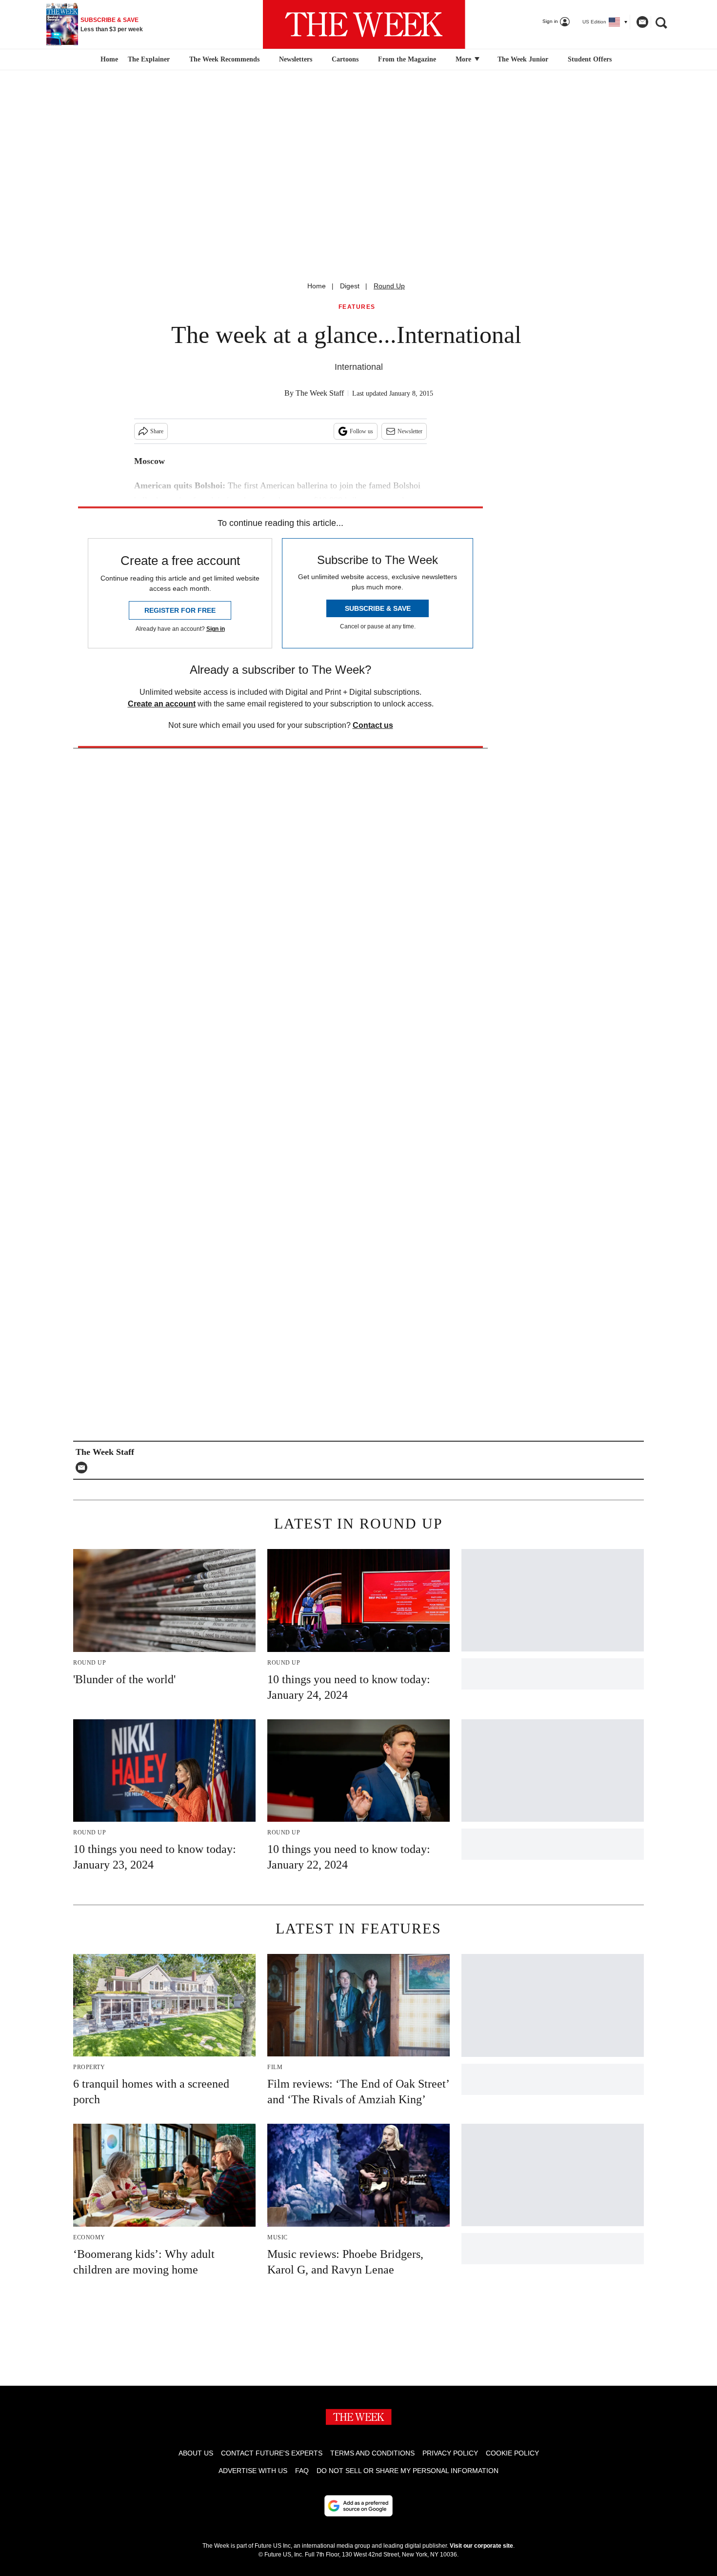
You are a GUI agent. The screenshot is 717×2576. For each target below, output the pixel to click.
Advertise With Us (253, 2471)
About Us (196, 2453)
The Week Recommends (224, 59)
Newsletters (296, 59)
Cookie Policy (512, 2453)
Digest (350, 286)
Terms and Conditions (372, 2453)
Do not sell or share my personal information (408, 2471)
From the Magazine (407, 59)
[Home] (108, 60)
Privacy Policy (450, 2453)
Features (357, 307)
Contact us (373, 725)
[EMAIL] (84, 1468)
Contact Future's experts (272, 2453)
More (464, 59)
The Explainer (149, 59)
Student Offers (590, 59)
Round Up (389, 286)
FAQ (302, 2471)
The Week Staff (320, 393)
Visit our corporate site (481, 2546)
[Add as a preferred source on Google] (358, 2506)
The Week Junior (523, 59)
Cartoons (345, 59)
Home (317, 286)
